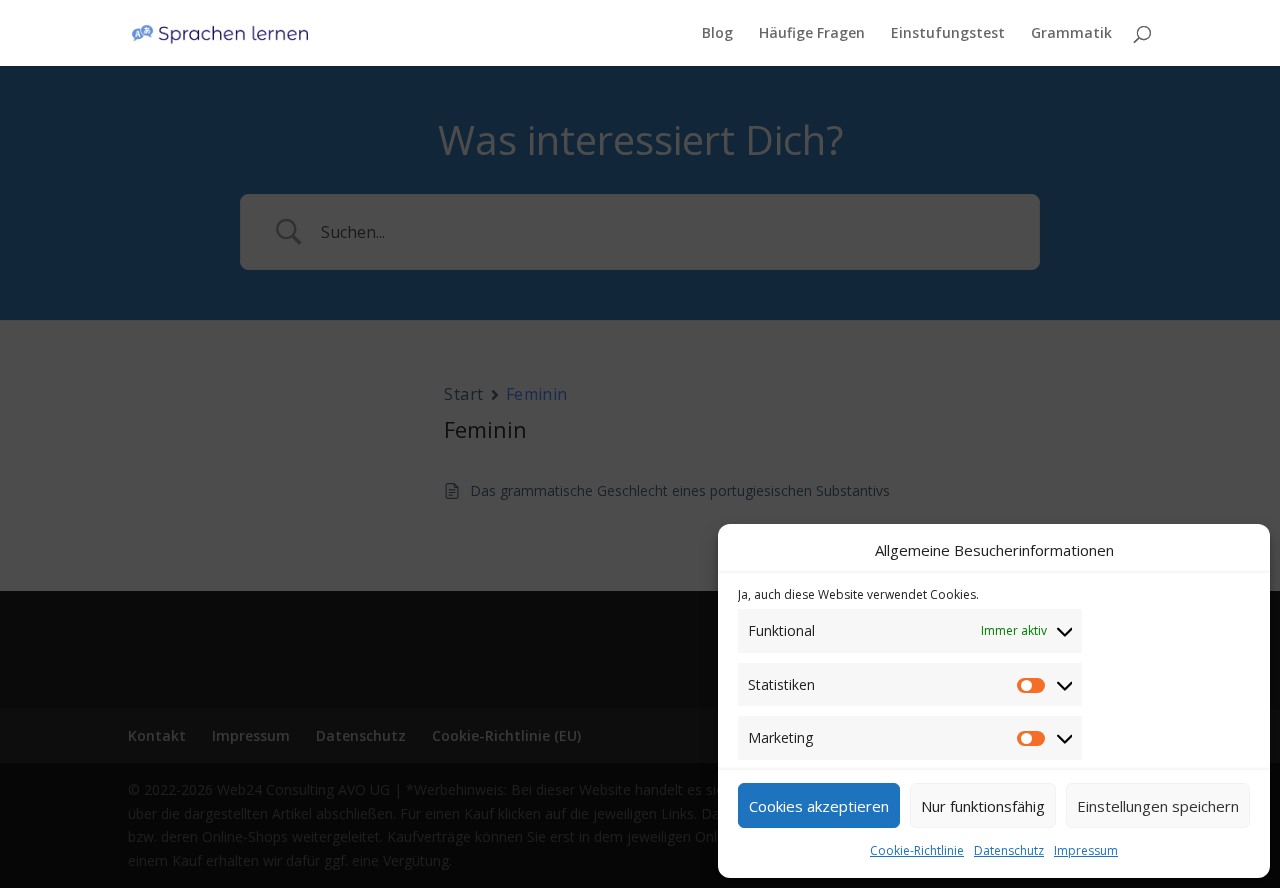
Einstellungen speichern (1158, 806)
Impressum (1086, 850)
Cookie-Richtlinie (917, 850)
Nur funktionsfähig (983, 806)
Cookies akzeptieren (819, 806)
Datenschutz (1009, 850)
